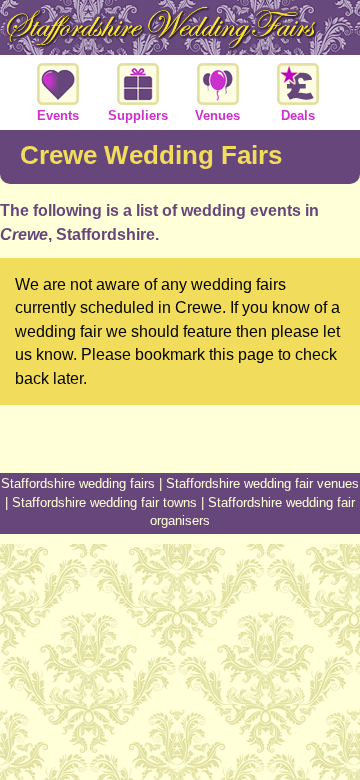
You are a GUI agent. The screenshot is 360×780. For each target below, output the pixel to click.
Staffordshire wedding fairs (78, 483)
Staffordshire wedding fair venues (262, 483)
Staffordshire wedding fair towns (104, 502)
